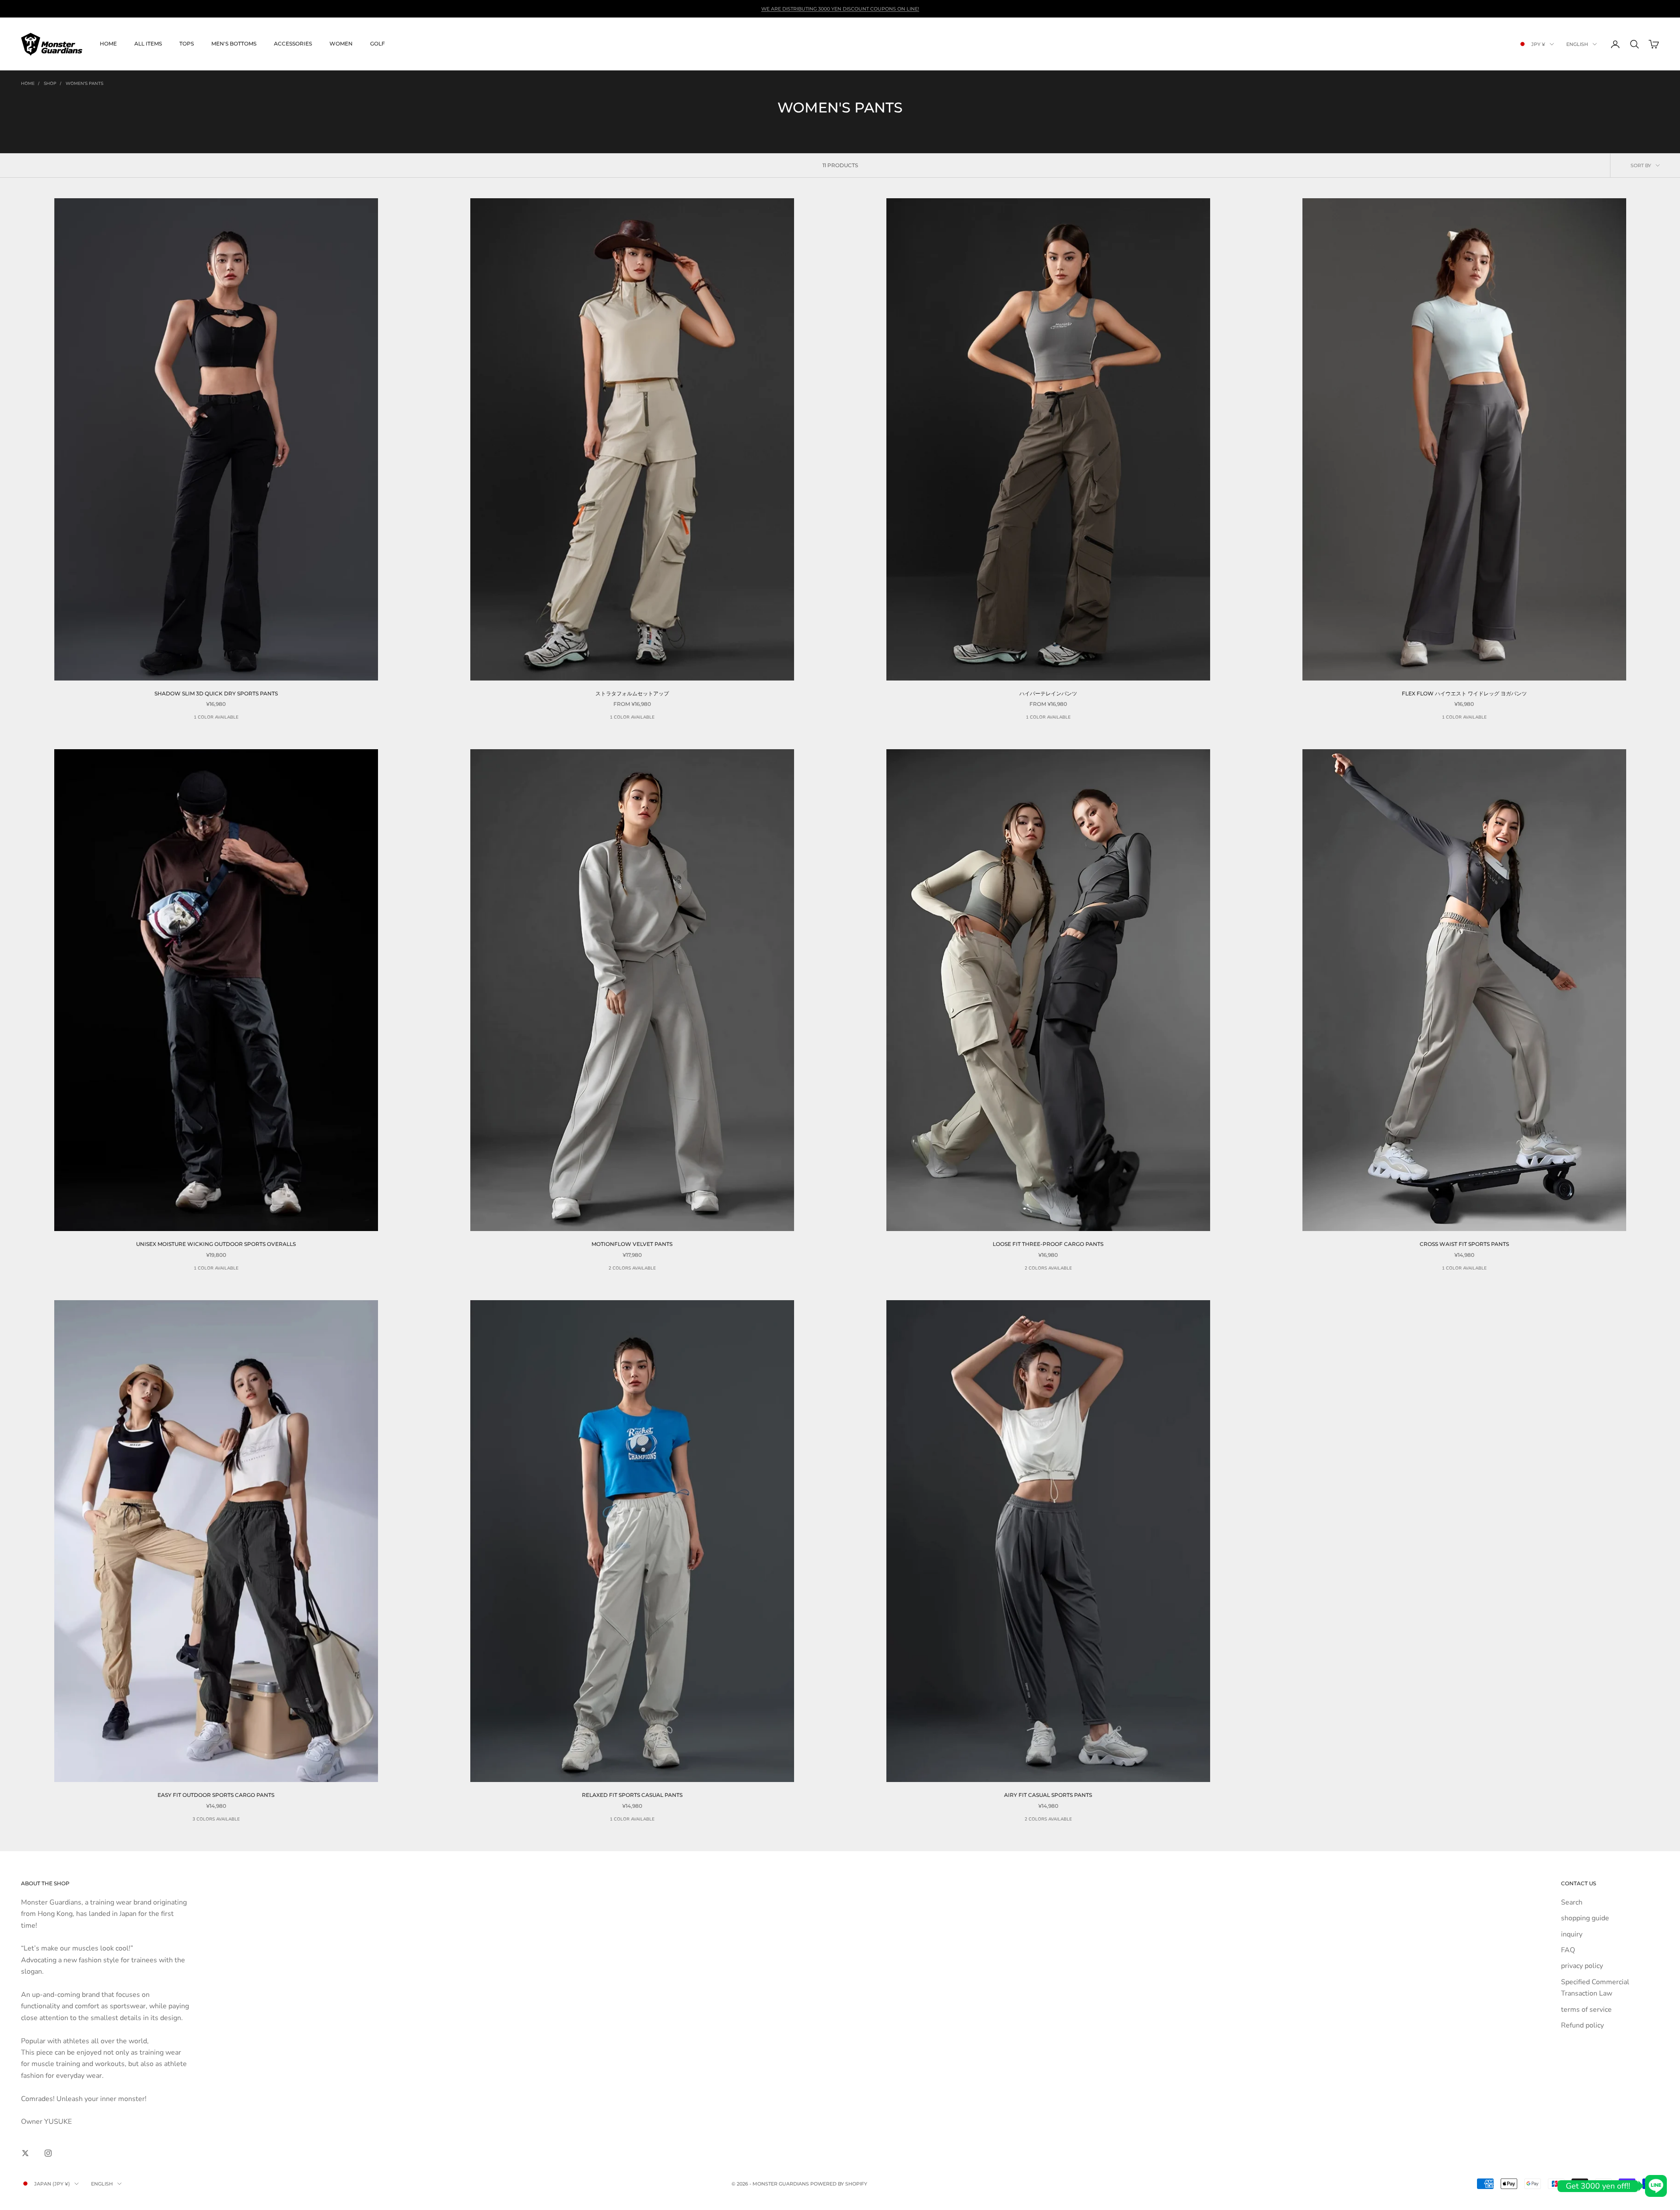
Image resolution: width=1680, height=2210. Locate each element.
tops (187, 44)
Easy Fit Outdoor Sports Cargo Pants (216, 1795)
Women (341, 44)
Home (108, 44)
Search (1572, 1902)
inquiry (1572, 1934)
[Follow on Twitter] (25, 2153)
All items (148, 44)
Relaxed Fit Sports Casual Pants (632, 1795)
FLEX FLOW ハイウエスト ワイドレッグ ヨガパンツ (1464, 693)
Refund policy (1582, 2025)
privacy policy (1582, 1966)
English (1577, 44)
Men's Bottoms (234, 44)
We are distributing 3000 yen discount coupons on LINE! (840, 9)
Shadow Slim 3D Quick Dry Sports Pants (216, 693)
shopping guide (1585, 1918)
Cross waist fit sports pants (1464, 1244)
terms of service (1586, 2010)
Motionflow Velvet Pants (632, 1244)
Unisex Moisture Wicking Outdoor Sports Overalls (216, 1244)
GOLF (378, 44)
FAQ (1568, 1950)
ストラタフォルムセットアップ (632, 693)
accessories (293, 44)
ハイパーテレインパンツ (1048, 693)
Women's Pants (84, 84)
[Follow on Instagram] (48, 2153)
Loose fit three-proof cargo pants (1048, 1244)
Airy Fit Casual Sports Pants (1048, 1795)
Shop (50, 84)
